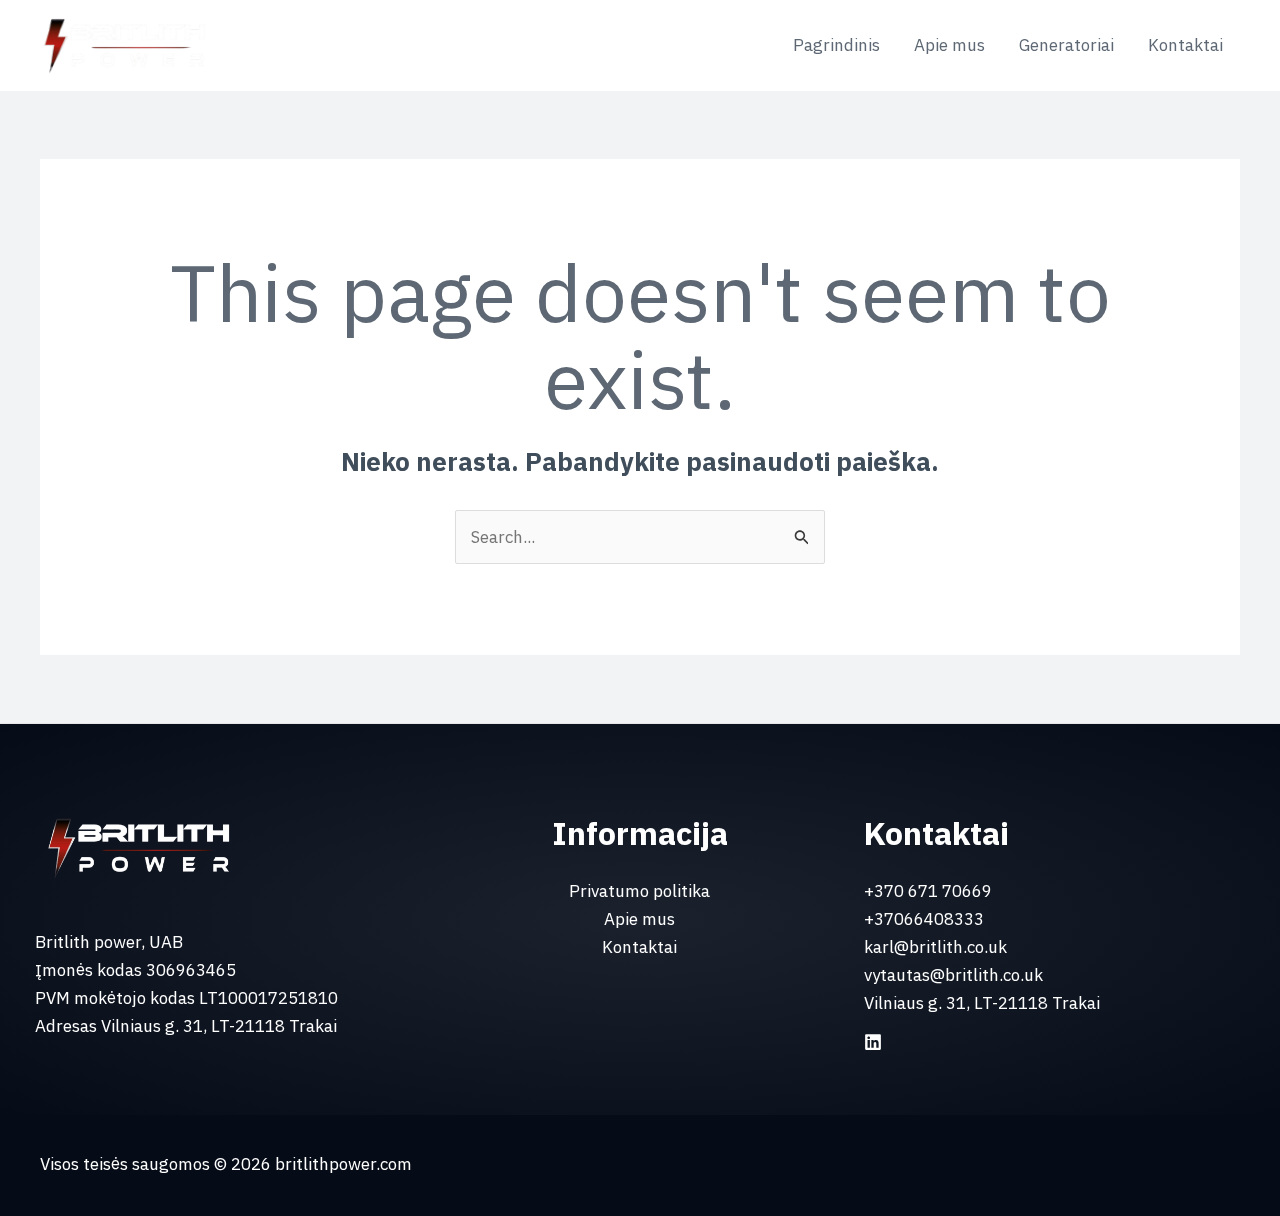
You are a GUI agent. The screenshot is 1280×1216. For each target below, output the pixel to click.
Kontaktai (1185, 45)
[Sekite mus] (873, 1042)
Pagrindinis (836, 45)
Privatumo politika (639, 891)
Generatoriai (1066, 45)
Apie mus (949, 45)
